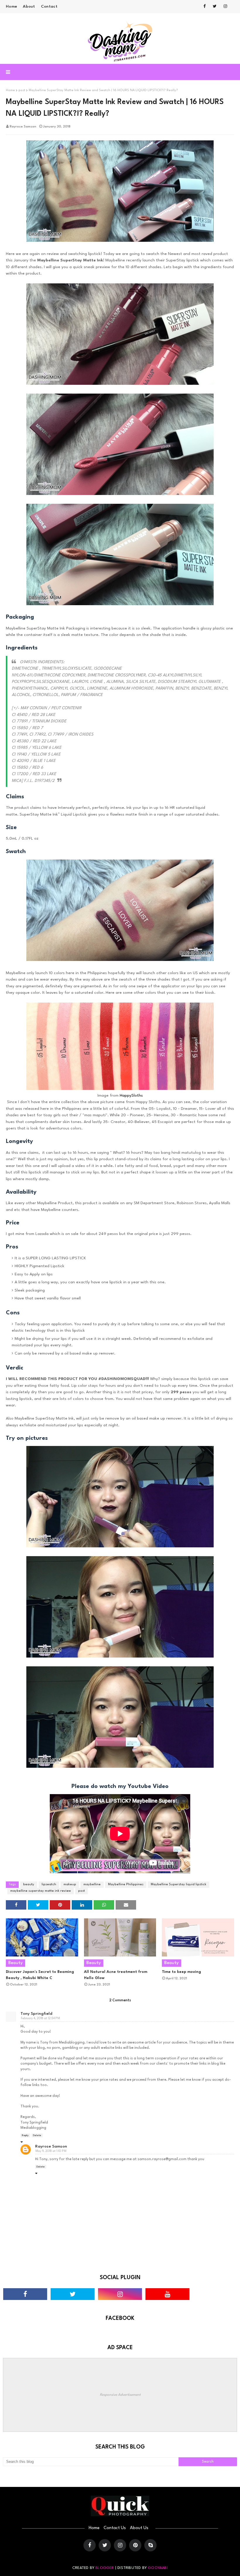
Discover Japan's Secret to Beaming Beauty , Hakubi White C (40, 1975)
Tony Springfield (36, 2014)
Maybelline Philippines (126, 1885)
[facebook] (205, 6)
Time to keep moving (181, 1972)
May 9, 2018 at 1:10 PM (51, 2151)
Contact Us (115, 2528)
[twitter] (215, 6)
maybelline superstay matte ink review (41, 1891)
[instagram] (225, 6)
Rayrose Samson (23, 127)
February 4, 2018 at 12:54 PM (40, 2018)
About (29, 6)
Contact (49, 6)
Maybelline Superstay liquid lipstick (179, 1885)
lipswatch (49, 1885)
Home (11, 6)
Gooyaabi (158, 2568)
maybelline (92, 1885)
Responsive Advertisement (120, 2395)
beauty (29, 1885)
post (22, 90)
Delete (37, 2135)
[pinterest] (135, 2545)
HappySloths (131, 1095)
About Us (139, 2528)
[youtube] (167, 2294)
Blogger (105, 2568)
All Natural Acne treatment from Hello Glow (116, 1975)
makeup (70, 1885)
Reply (25, 2135)
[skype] (150, 2545)
